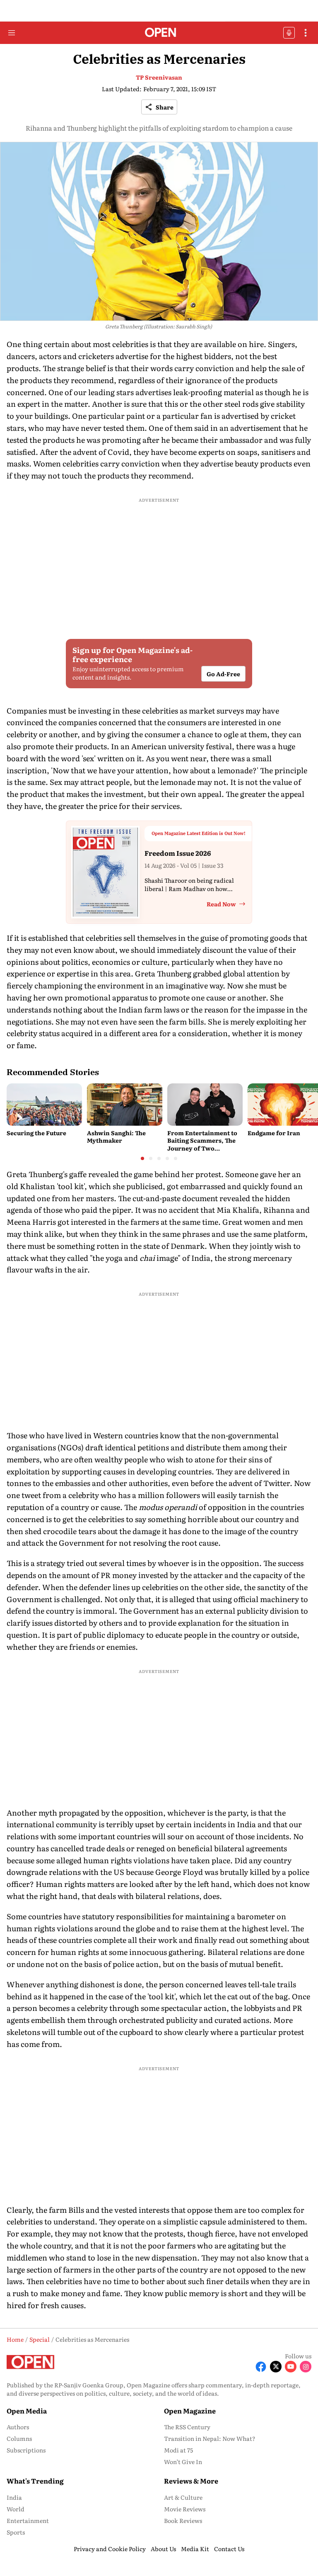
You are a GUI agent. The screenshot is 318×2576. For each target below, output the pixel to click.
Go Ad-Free (223, 674)
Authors (18, 2427)
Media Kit (195, 2549)
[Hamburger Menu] (12, 33)
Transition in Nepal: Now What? (210, 2438)
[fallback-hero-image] (44, 1105)
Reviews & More (191, 2481)
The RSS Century (187, 2427)
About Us (163, 2549)
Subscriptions (26, 2450)
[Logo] (159, 33)
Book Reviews (183, 2520)
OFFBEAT (289, 33)
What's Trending (35, 2481)
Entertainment (28, 2520)
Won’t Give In (183, 2462)
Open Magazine (190, 2411)
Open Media (27, 2411)
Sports (16, 2532)
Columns (19, 2438)
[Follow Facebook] (261, 2367)
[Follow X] (276, 2367)
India (14, 2497)
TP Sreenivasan (159, 77)
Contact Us (229, 2549)
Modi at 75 (178, 2450)
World (16, 2509)
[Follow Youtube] (291, 2367)
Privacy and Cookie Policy (110, 2549)
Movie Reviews (185, 2509)
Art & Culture (183, 2497)
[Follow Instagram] (306, 2367)
